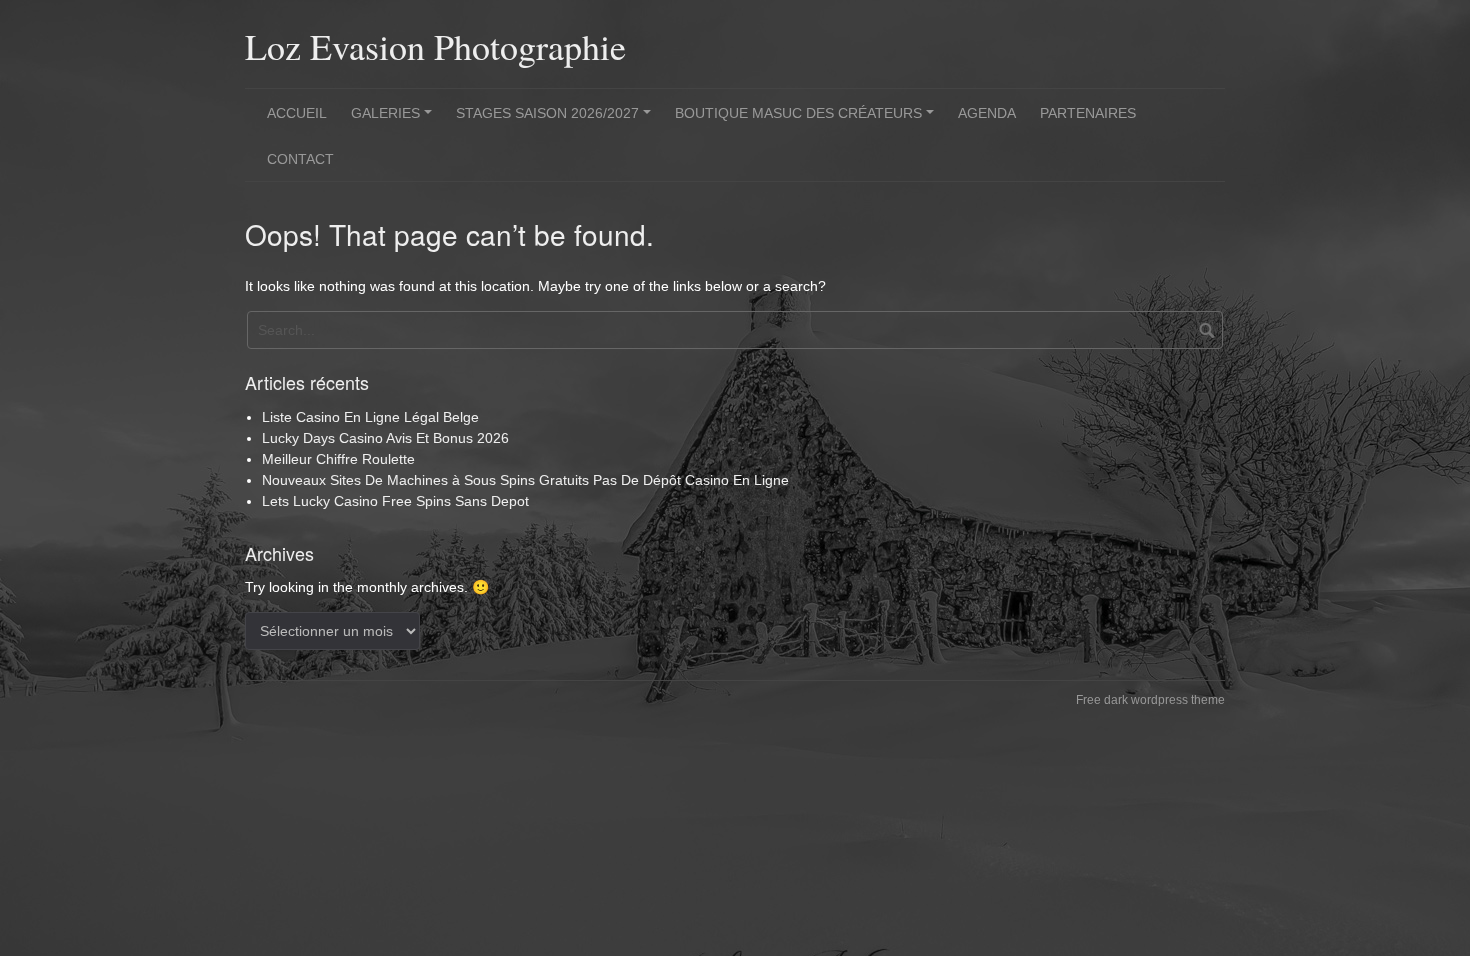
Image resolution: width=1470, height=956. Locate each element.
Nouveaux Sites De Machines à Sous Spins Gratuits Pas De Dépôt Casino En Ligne (525, 480)
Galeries (394, 120)
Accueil (297, 113)
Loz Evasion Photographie (435, 46)
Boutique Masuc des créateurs (807, 120)
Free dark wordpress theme (1150, 700)
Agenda (987, 113)
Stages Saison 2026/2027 (556, 120)
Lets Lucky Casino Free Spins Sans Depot (395, 501)
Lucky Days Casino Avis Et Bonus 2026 (385, 438)
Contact (300, 159)
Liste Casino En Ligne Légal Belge (370, 417)
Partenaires (1088, 113)
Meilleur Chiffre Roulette (338, 459)
